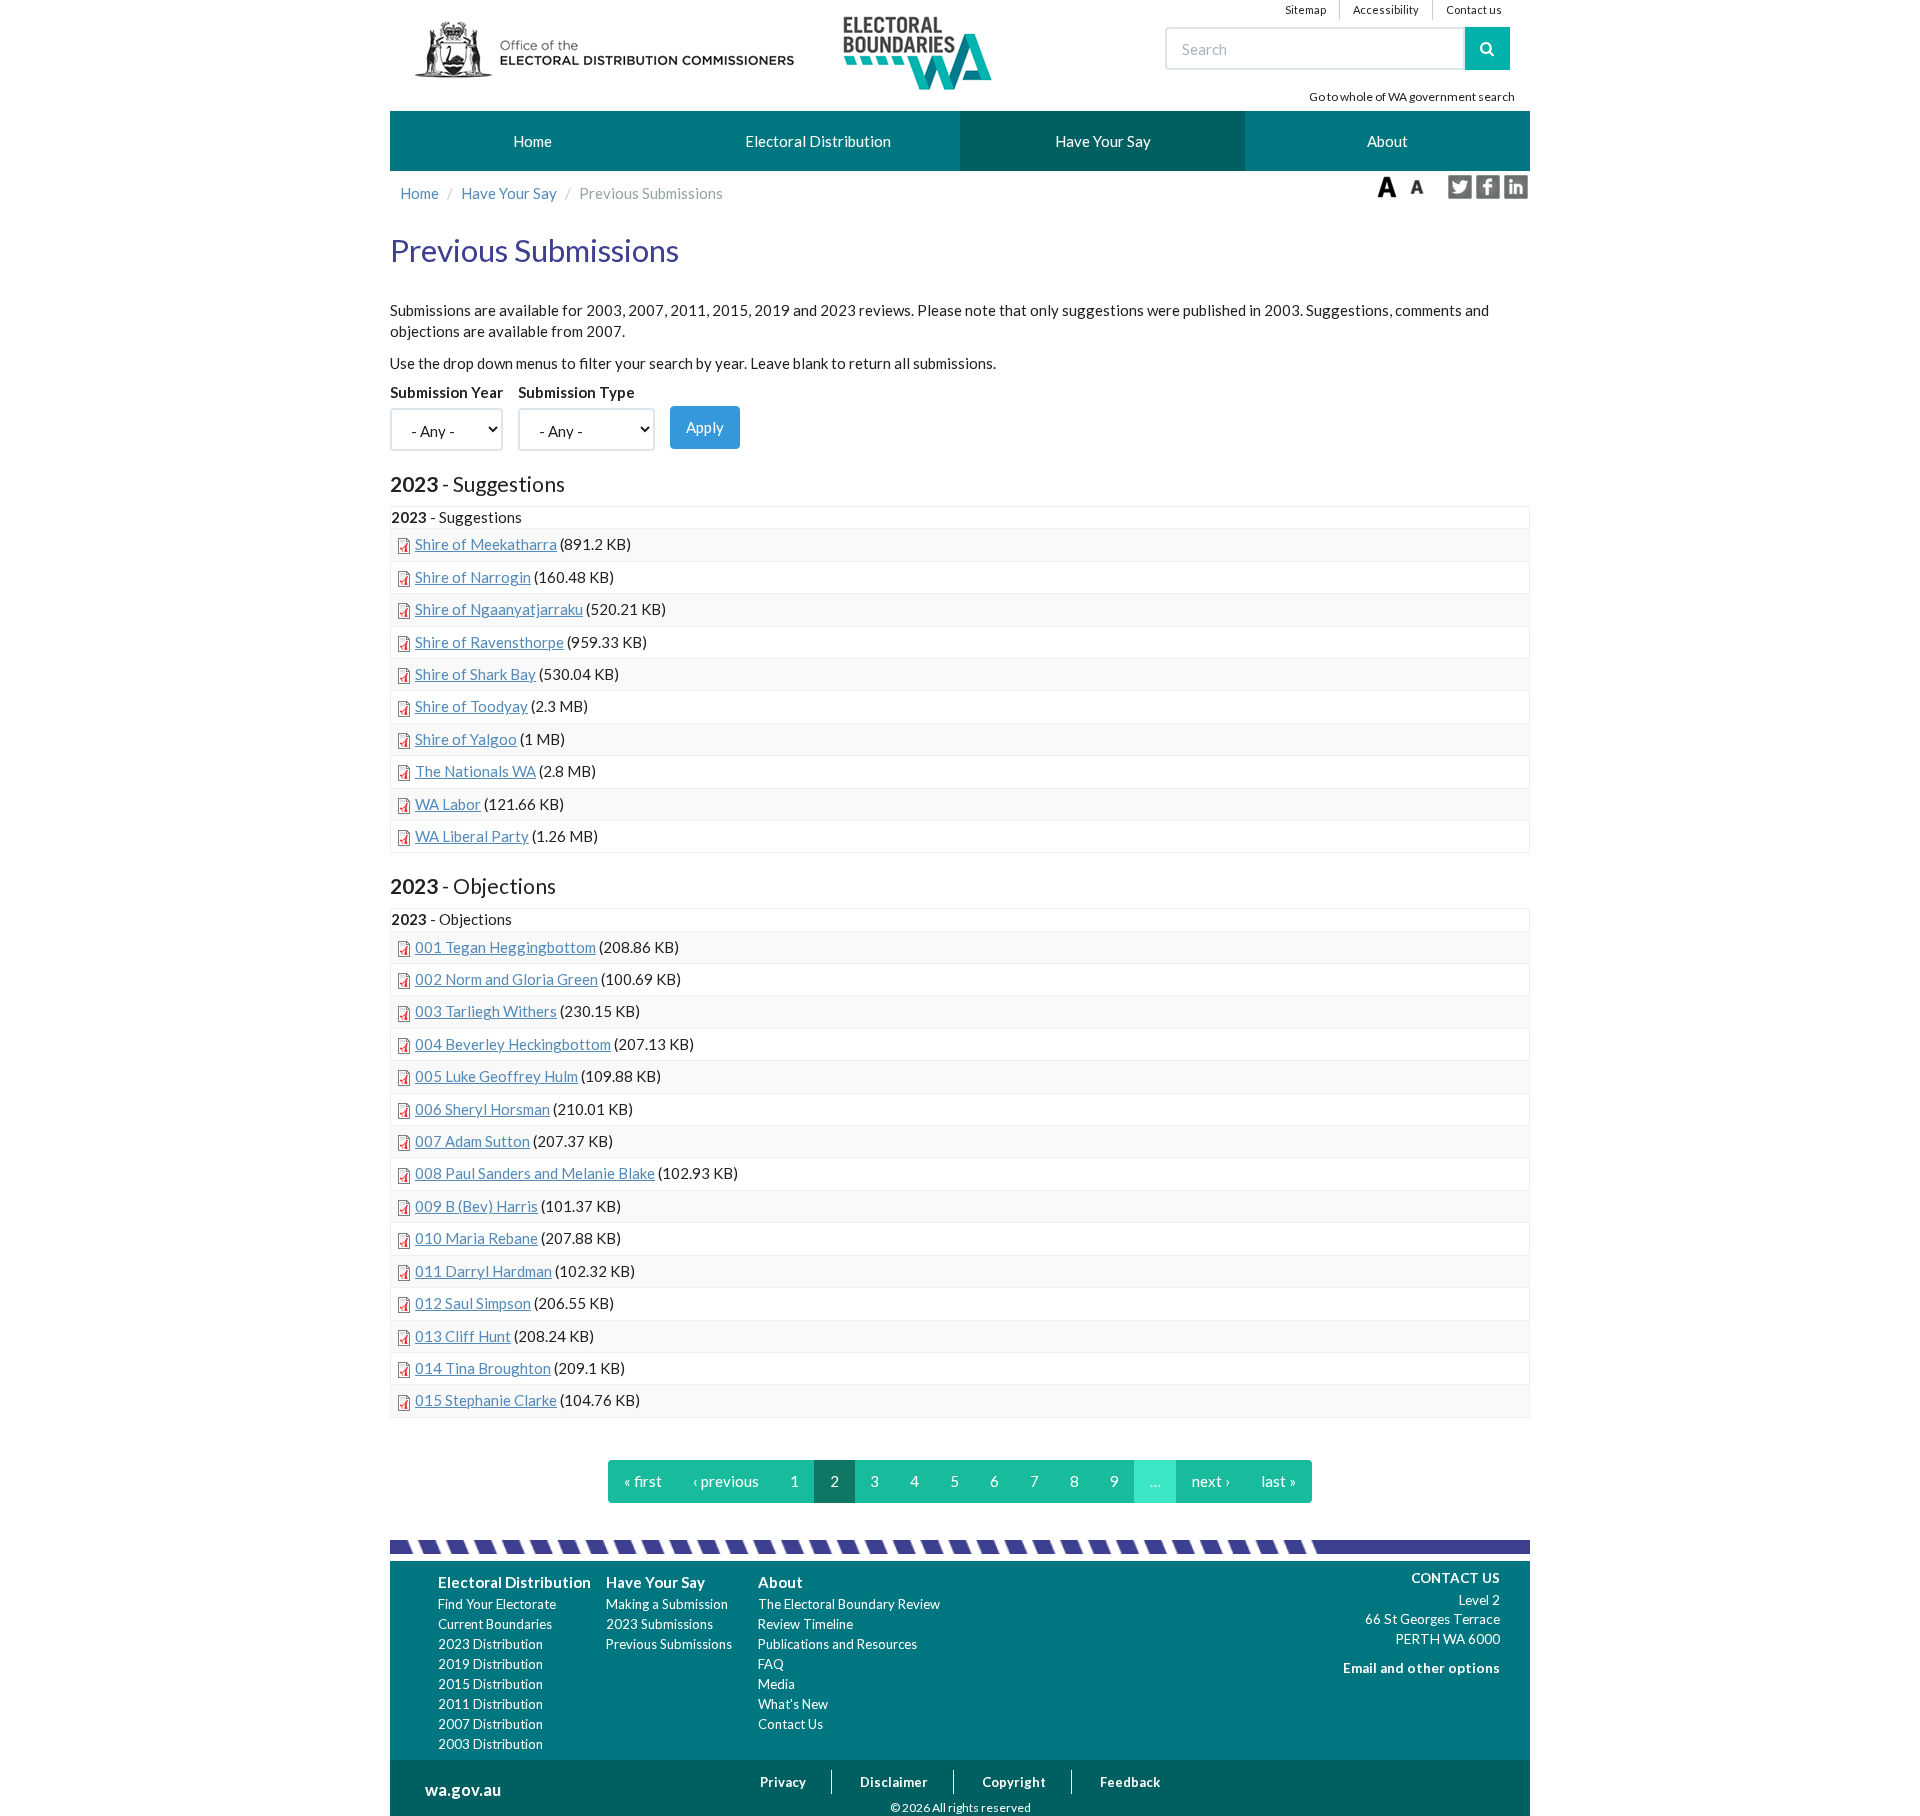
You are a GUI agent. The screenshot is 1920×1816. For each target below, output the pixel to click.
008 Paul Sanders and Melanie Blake (535, 1173)
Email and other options (1421, 1668)
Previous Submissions (669, 1644)
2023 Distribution (490, 1644)
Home (532, 141)
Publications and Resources (837, 1644)
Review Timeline (805, 1624)
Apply (705, 427)
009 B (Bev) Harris (476, 1206)
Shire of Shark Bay (475, 674)
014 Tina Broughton (483, 1368)
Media (776, 1684)
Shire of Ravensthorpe (489, 642)
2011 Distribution (490, 1704)
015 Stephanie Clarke (486, 1400)
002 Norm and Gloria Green (506, 979)
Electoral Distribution (818, 141)
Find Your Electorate (497, 1604)
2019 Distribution (490, 1664)
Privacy (783, 1782)
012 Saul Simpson (473, 1303)
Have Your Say (1103, 141)
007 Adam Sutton (472, 1141)
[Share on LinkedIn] (1516, 187)
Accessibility (1386, 9)
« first (643, 1481)
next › (1211, 1481)
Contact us (1474, 9)
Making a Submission (667, 1604)
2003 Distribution (490, 1744)
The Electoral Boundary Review (849, 1604)
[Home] (705, 54)
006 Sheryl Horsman (482, 1109)
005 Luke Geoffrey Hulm (496, 1076)
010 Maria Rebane (476, 1238)
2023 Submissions (659, 1624)
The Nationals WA (475, 771)
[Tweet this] (1460, 187)
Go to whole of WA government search (1412, 96)
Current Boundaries (495, 1624)
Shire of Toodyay (471, 706)
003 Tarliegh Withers (486, 1011)
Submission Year (446, 392)
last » (1278, 1481)
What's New (793, 1704)
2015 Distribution (490, 1684)
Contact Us (790, 1724)
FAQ (771, 1664)
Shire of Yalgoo (466, 739)
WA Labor (448, 804)
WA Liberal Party (472, 836)
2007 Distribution (490, 1724)
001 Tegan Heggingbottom (505, 947)
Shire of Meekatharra (486, 544)
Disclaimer (894, 1782)
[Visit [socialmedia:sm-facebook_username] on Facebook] (1488, 187)
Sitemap (1305, 9)
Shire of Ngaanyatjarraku (499, 609)
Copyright (1014, 1782)
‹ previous (726, 1481)
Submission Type (576, 392)
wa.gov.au (463, 1790)
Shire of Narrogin (473, 577)
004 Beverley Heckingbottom (513, 1044)
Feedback (1130, 1782)
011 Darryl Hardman (483, 1271)
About (1387, 141)
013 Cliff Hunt (463, 1336)
